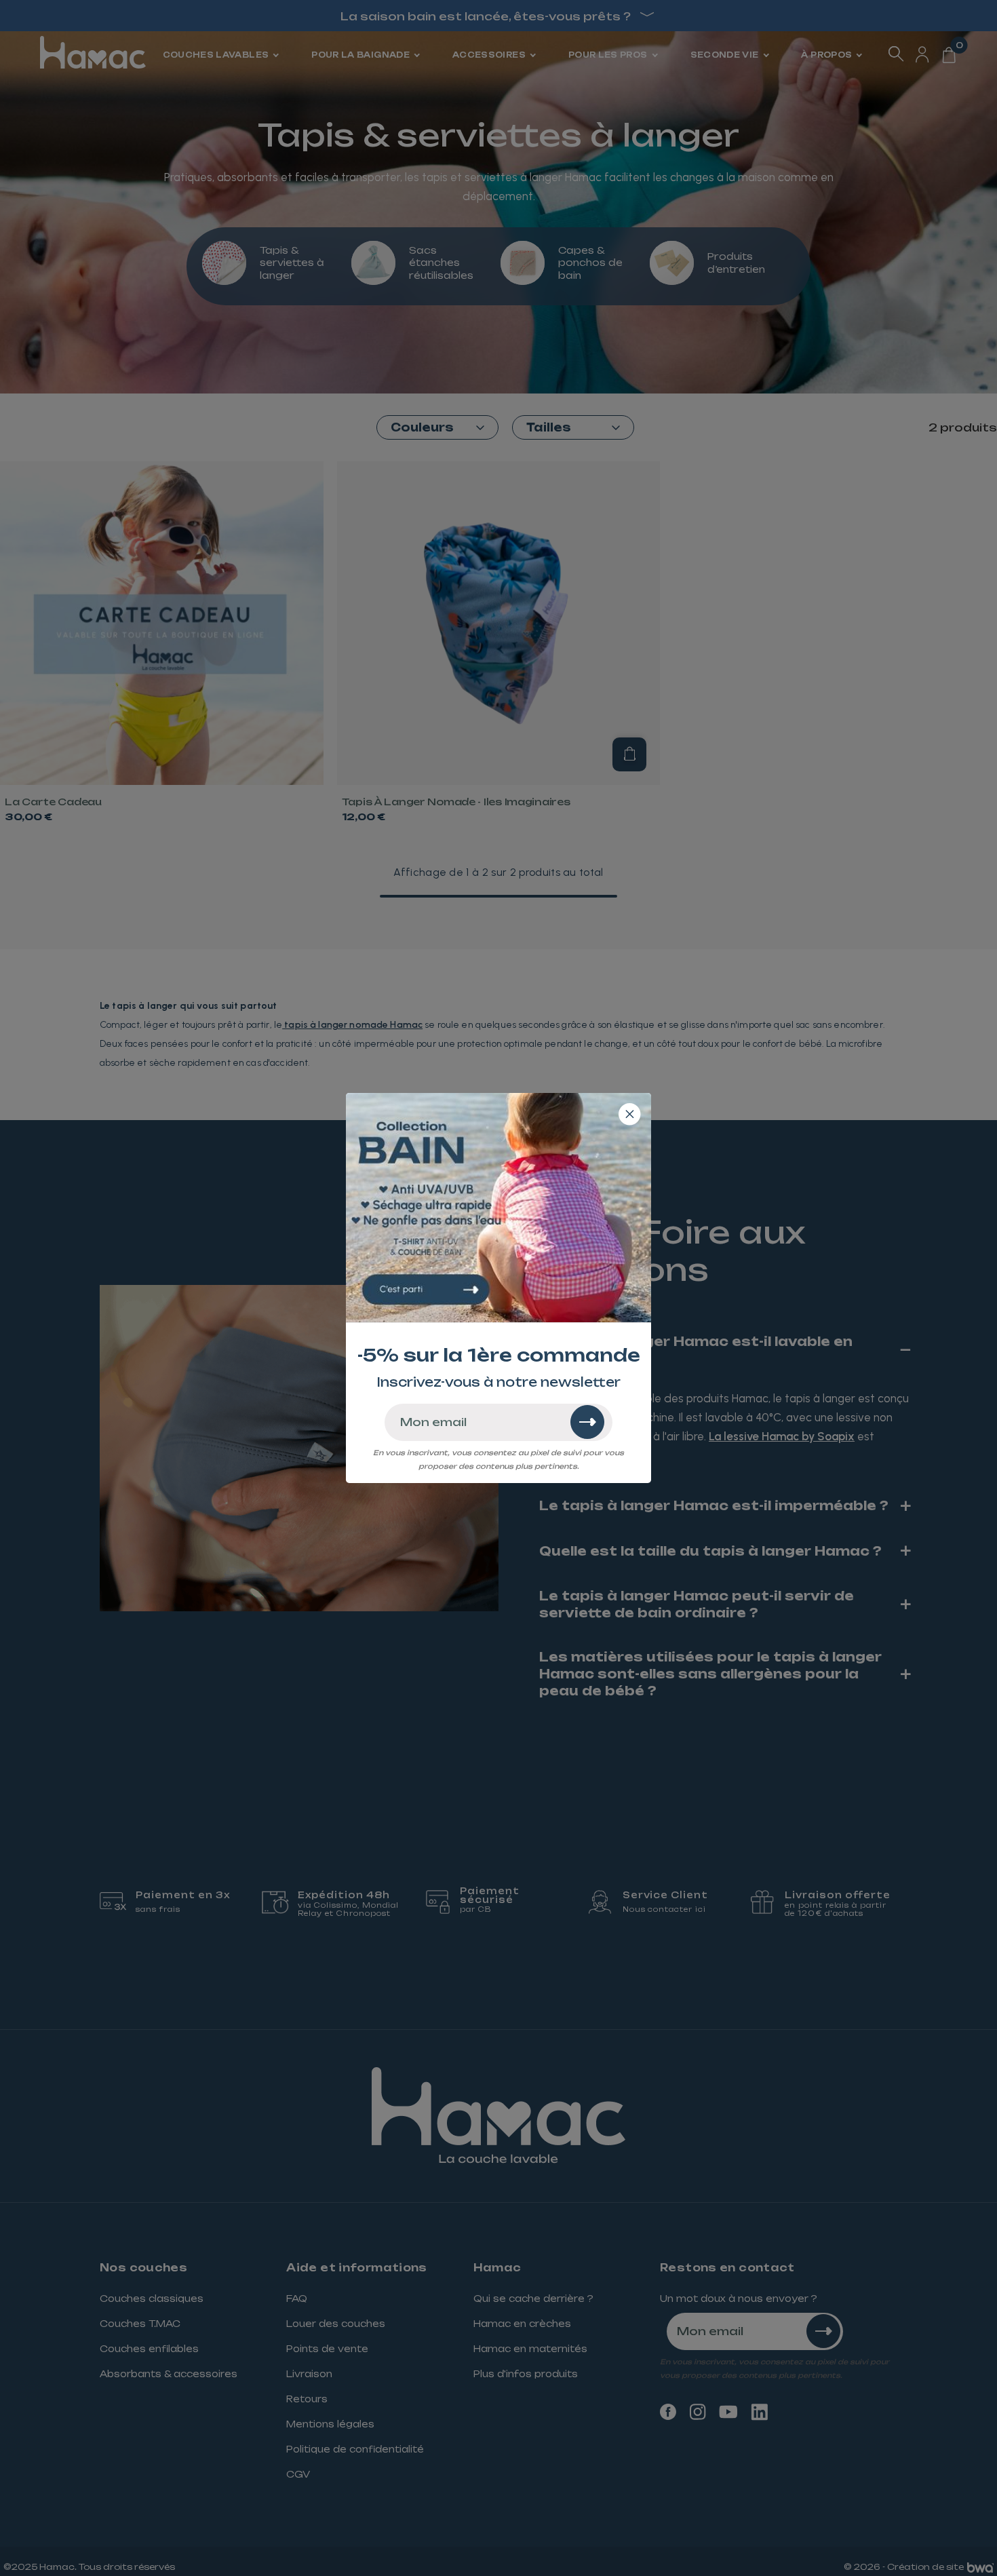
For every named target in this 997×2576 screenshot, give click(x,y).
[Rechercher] (587, 1422)
